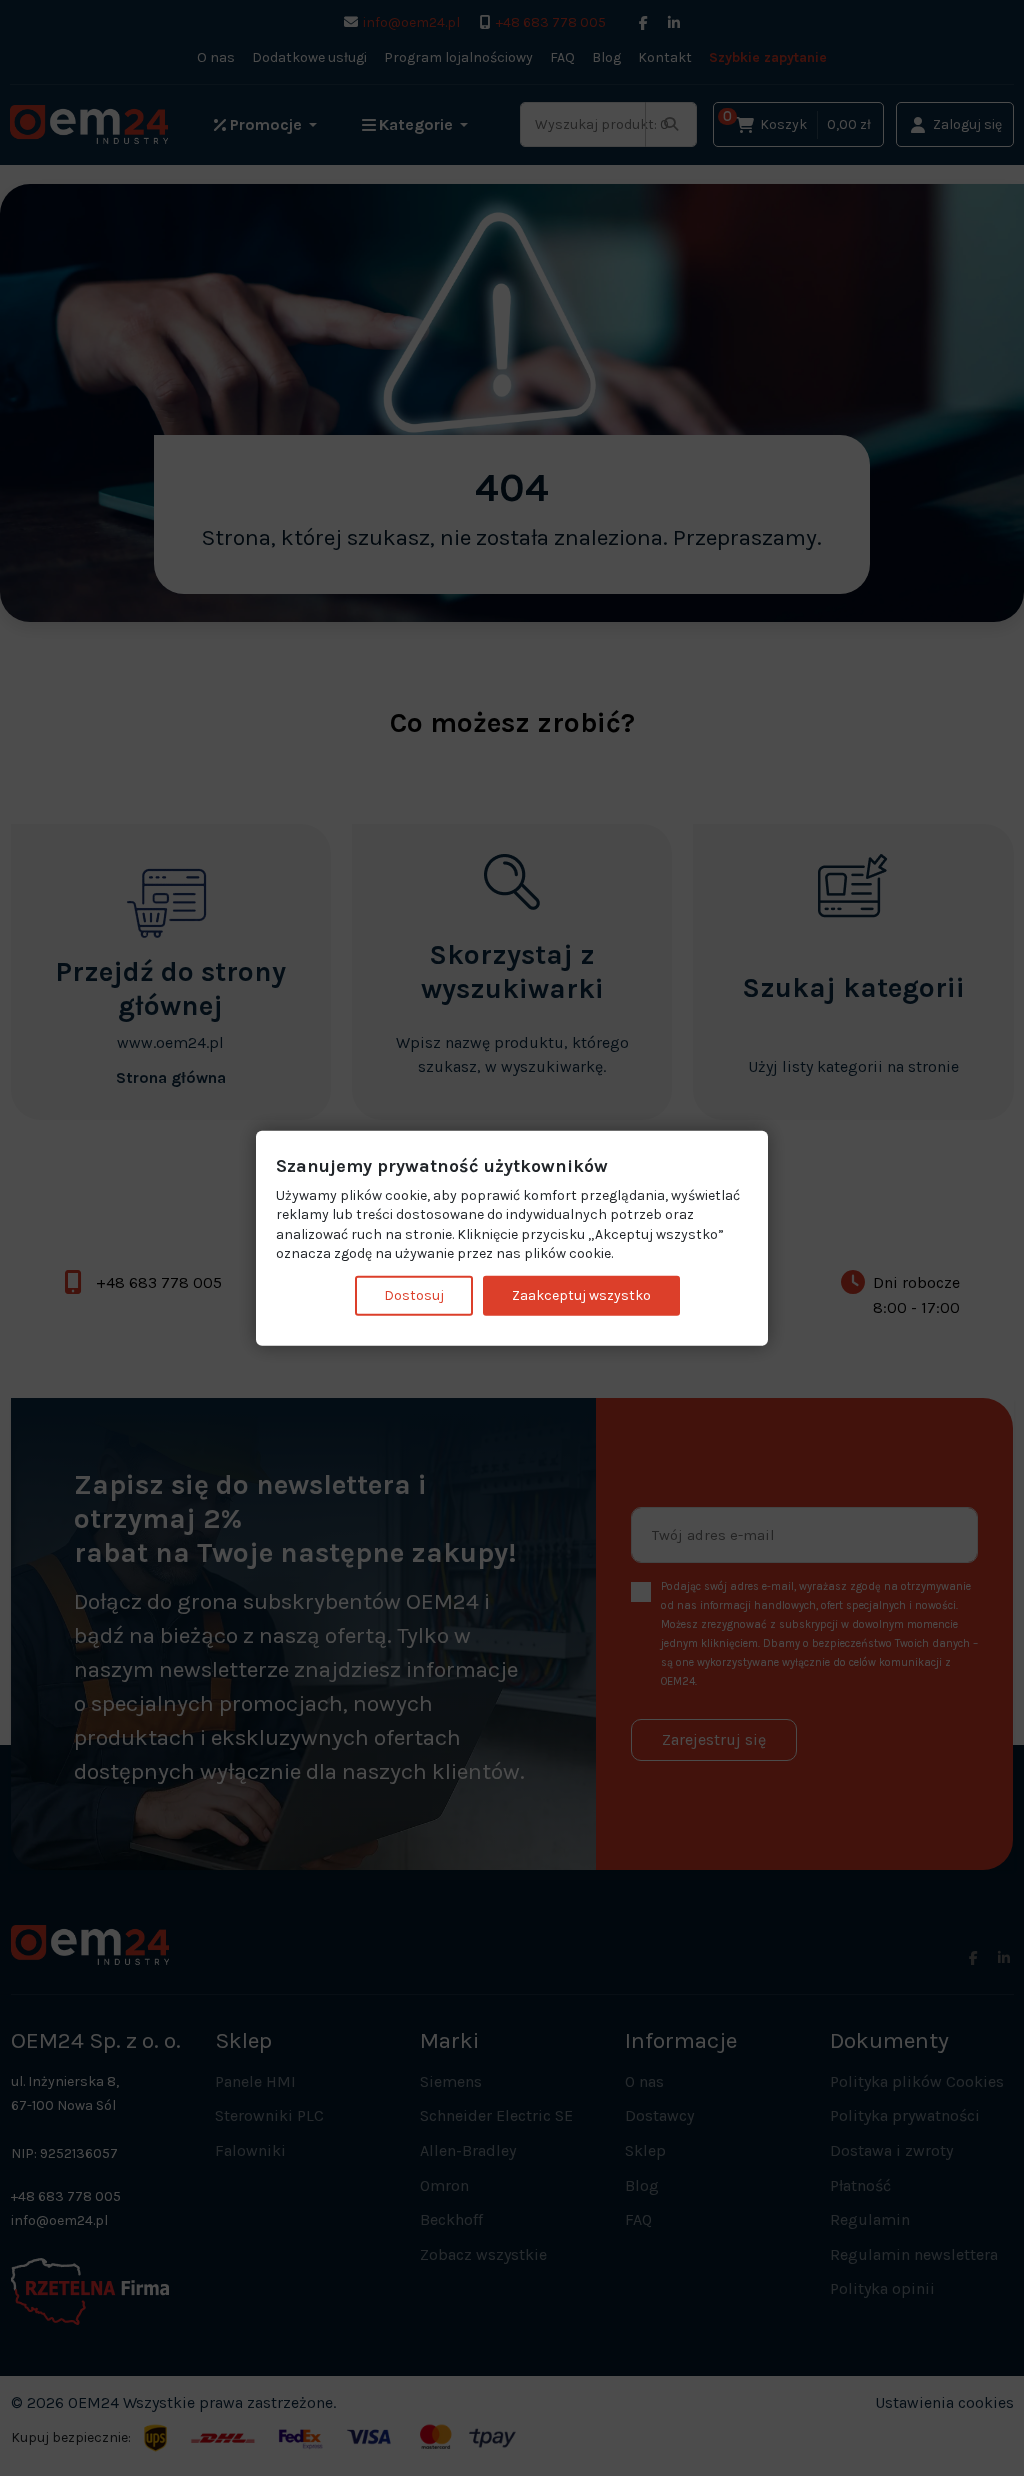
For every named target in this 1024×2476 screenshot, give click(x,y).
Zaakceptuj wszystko (581, 1295)
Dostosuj (414, 1295)
